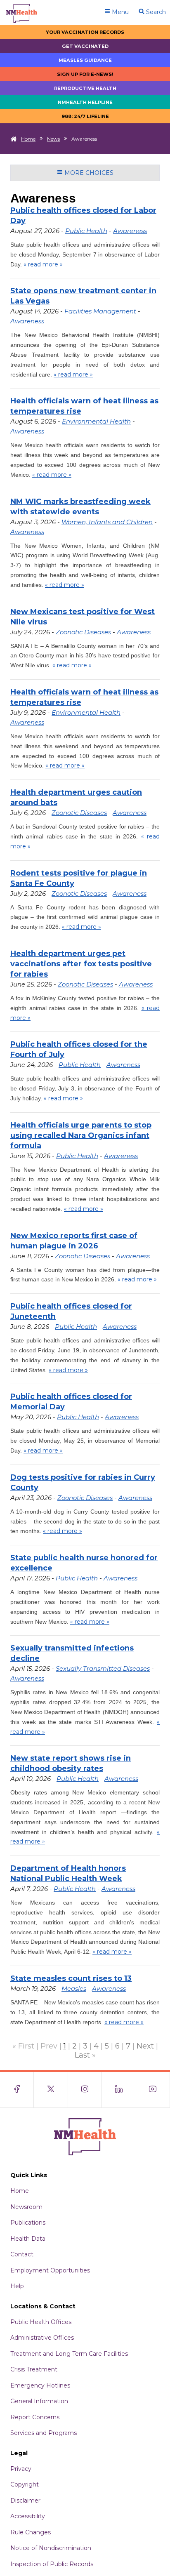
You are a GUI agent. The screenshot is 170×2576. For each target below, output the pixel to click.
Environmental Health (96, 421)
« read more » (43, 264)
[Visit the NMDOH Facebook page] (17, 2090)
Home (28, 139)
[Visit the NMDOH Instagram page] (85, 2090)
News (53, 139)
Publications (28, 2223)
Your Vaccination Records (85, 32)
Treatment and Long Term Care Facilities (69, 2354)
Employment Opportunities (50, 2270)
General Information (39, 2401)
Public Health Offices (41, 2322)
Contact (22, 2254)
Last (82, 2055)
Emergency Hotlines (40, 2385)
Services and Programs (44, 2433)
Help (17, 2286)
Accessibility (28, 2516)
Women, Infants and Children (107, 522)
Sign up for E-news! (85, 74)
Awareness (130, 231)
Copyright (25, 2484)
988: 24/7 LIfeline (85, 116)
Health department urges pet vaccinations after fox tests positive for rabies (81, 964)
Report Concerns (35, 2417)
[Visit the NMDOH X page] (51, 2090)
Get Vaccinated (85, 46)
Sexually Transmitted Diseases (103, 1668)
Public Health (86, 231)
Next (145, 2046)
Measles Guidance (85, 60)
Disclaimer (25, 2501)
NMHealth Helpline (85, 102)
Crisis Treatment (34, 2369)
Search (155, 12)
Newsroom (26, 2207)
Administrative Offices (42, 2338)
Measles (74, 1989)
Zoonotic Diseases (83, 632)
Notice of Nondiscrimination (51, 2548)
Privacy (21, 2469)
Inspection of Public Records (52, 2564)
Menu (119, 12)
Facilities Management (100, 311)
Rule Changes (31, 2532)
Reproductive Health (85, 88)
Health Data (28, 2239)
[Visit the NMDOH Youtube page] (153, 2090)
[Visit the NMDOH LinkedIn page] (119, 2090)
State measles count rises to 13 (71, 1978)
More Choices (88, 173)
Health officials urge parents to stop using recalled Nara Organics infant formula (81, 1135)
